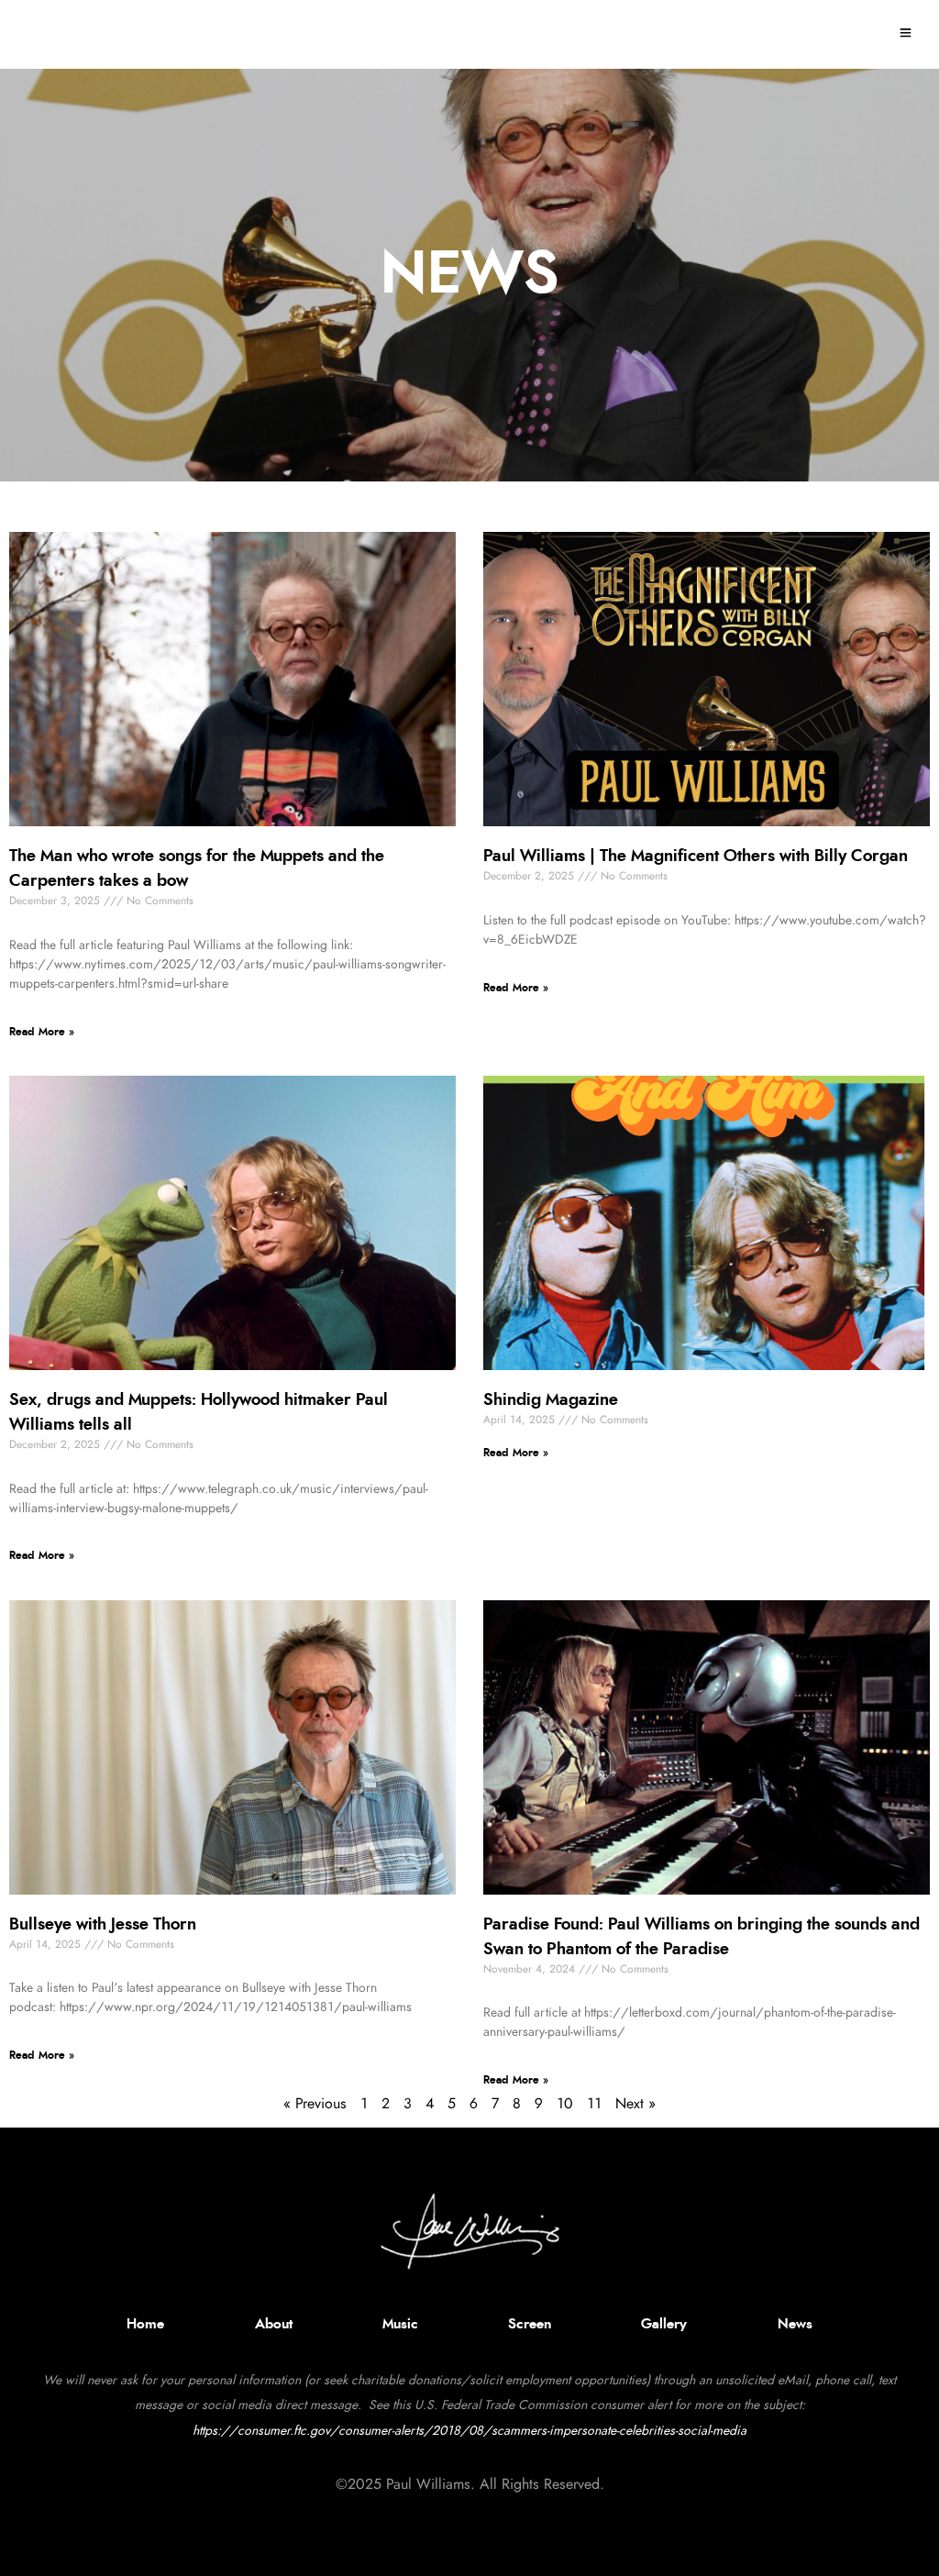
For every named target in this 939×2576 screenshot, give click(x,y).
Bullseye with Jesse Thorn (105, 1925)
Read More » (42, 1032)
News (795, 2324)
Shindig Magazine (551, 1400)
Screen (530, 2324)
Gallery (664, 2324)
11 (594, 2104)
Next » (635, 2104)
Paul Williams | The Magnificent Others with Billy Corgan (696, 857)
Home (145, 2324)
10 (565, 2104)
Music (400, 2324)
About (274, 2324)
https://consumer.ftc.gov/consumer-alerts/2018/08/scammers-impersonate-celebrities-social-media (469, 2431)
